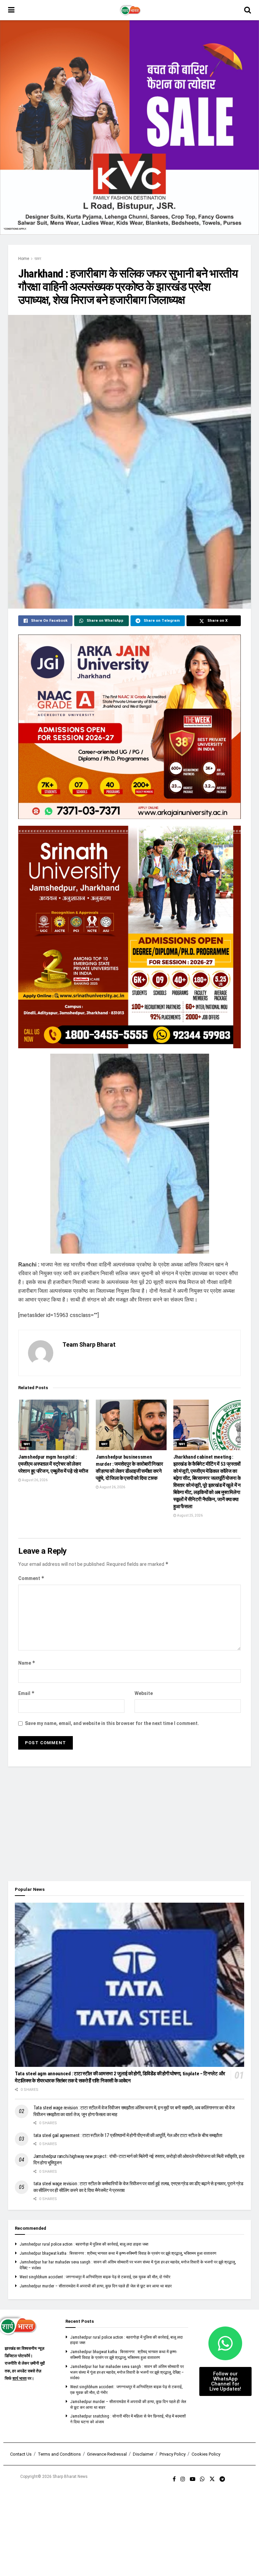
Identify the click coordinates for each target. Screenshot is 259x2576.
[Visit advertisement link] (129, 127)
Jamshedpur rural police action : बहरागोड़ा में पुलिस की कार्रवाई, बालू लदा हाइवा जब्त (84, 2244)
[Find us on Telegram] (222, 2479)
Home (24, 259)
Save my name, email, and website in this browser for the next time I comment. (112, 1723)
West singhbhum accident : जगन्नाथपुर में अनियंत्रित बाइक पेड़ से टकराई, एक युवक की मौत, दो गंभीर (95, 2277)
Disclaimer (143, 2454)
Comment (31, 1578)
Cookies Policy (206, 2454)
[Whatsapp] (225, 2343)
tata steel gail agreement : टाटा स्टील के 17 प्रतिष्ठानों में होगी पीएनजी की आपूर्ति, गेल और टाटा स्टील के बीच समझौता (128, 2135)
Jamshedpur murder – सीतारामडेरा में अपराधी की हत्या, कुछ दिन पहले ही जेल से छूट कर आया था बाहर (96, 2286)
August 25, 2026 (190, 1515)
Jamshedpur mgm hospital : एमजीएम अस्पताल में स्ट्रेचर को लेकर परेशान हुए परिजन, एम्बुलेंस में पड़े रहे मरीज (53, 1464)
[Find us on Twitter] (212, 2479)
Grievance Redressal (107, 2454)
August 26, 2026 (34, 1480)
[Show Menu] (11, 10)
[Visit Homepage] (129, 10)
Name (27, 1663)
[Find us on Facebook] (174, 2479)
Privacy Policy (172, 2454)
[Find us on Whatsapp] (202, 2479)
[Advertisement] (129, 1824)
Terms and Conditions (59, 2454)
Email (26, 1693)
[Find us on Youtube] (193, 2479)
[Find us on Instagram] (183, 2479)
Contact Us (21, 2454)
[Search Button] (248, 10)
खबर (38, 259)
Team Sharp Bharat (89, 1344)
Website (144, 1693)
